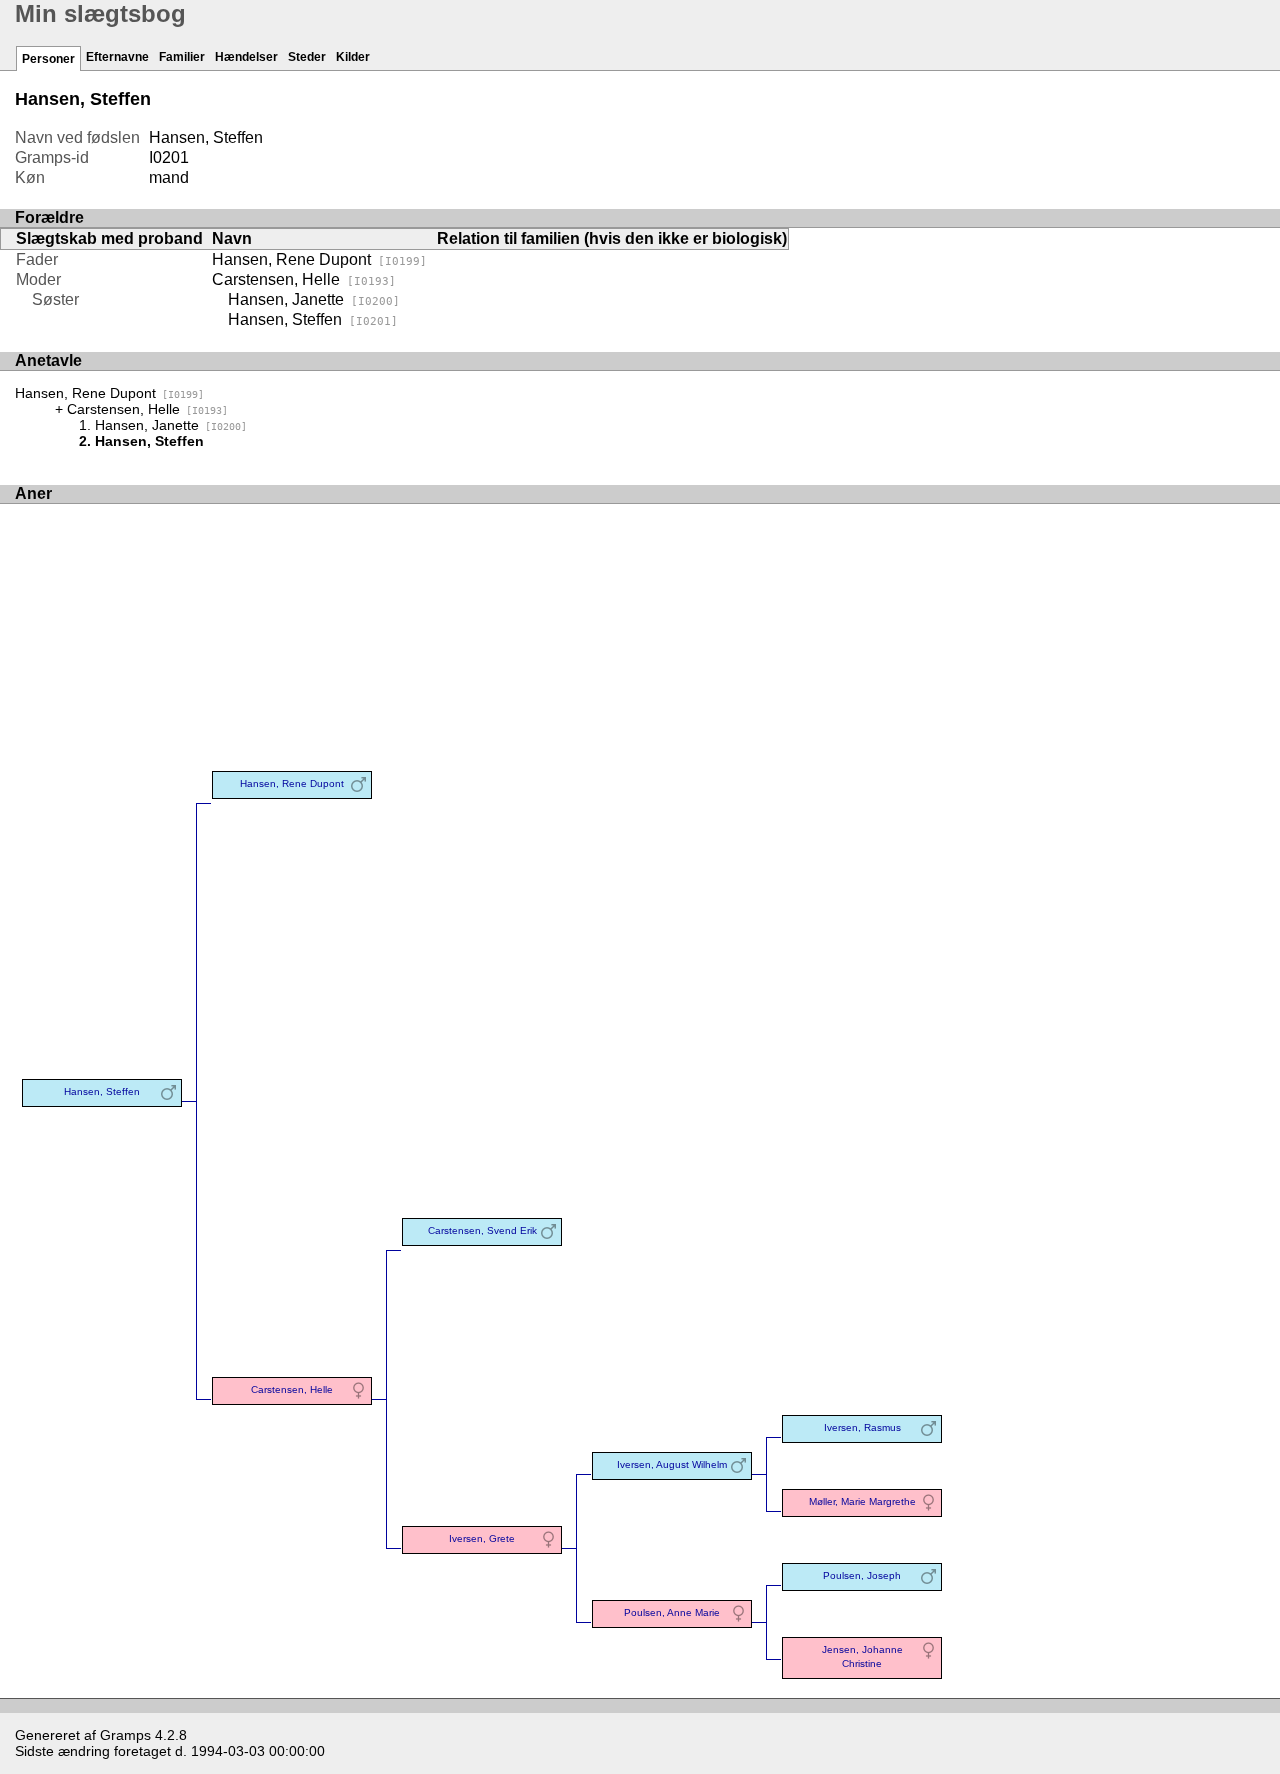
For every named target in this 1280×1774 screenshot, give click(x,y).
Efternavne (117, 57)
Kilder (353, 57)
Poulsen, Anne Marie (672, 1612)
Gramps (125, 1735)
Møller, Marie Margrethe (862, 1501)
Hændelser (246, 57)
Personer (48, 59)
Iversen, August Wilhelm (672, 1464)
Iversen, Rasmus (862, 1427)
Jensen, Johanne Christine (862, 1656)
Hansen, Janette (314, 299)
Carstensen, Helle (304, 279)
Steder (307, 57)
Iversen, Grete (482, 1538)
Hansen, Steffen (313, 319)
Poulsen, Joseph (862, 1575)
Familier (182, 57)
